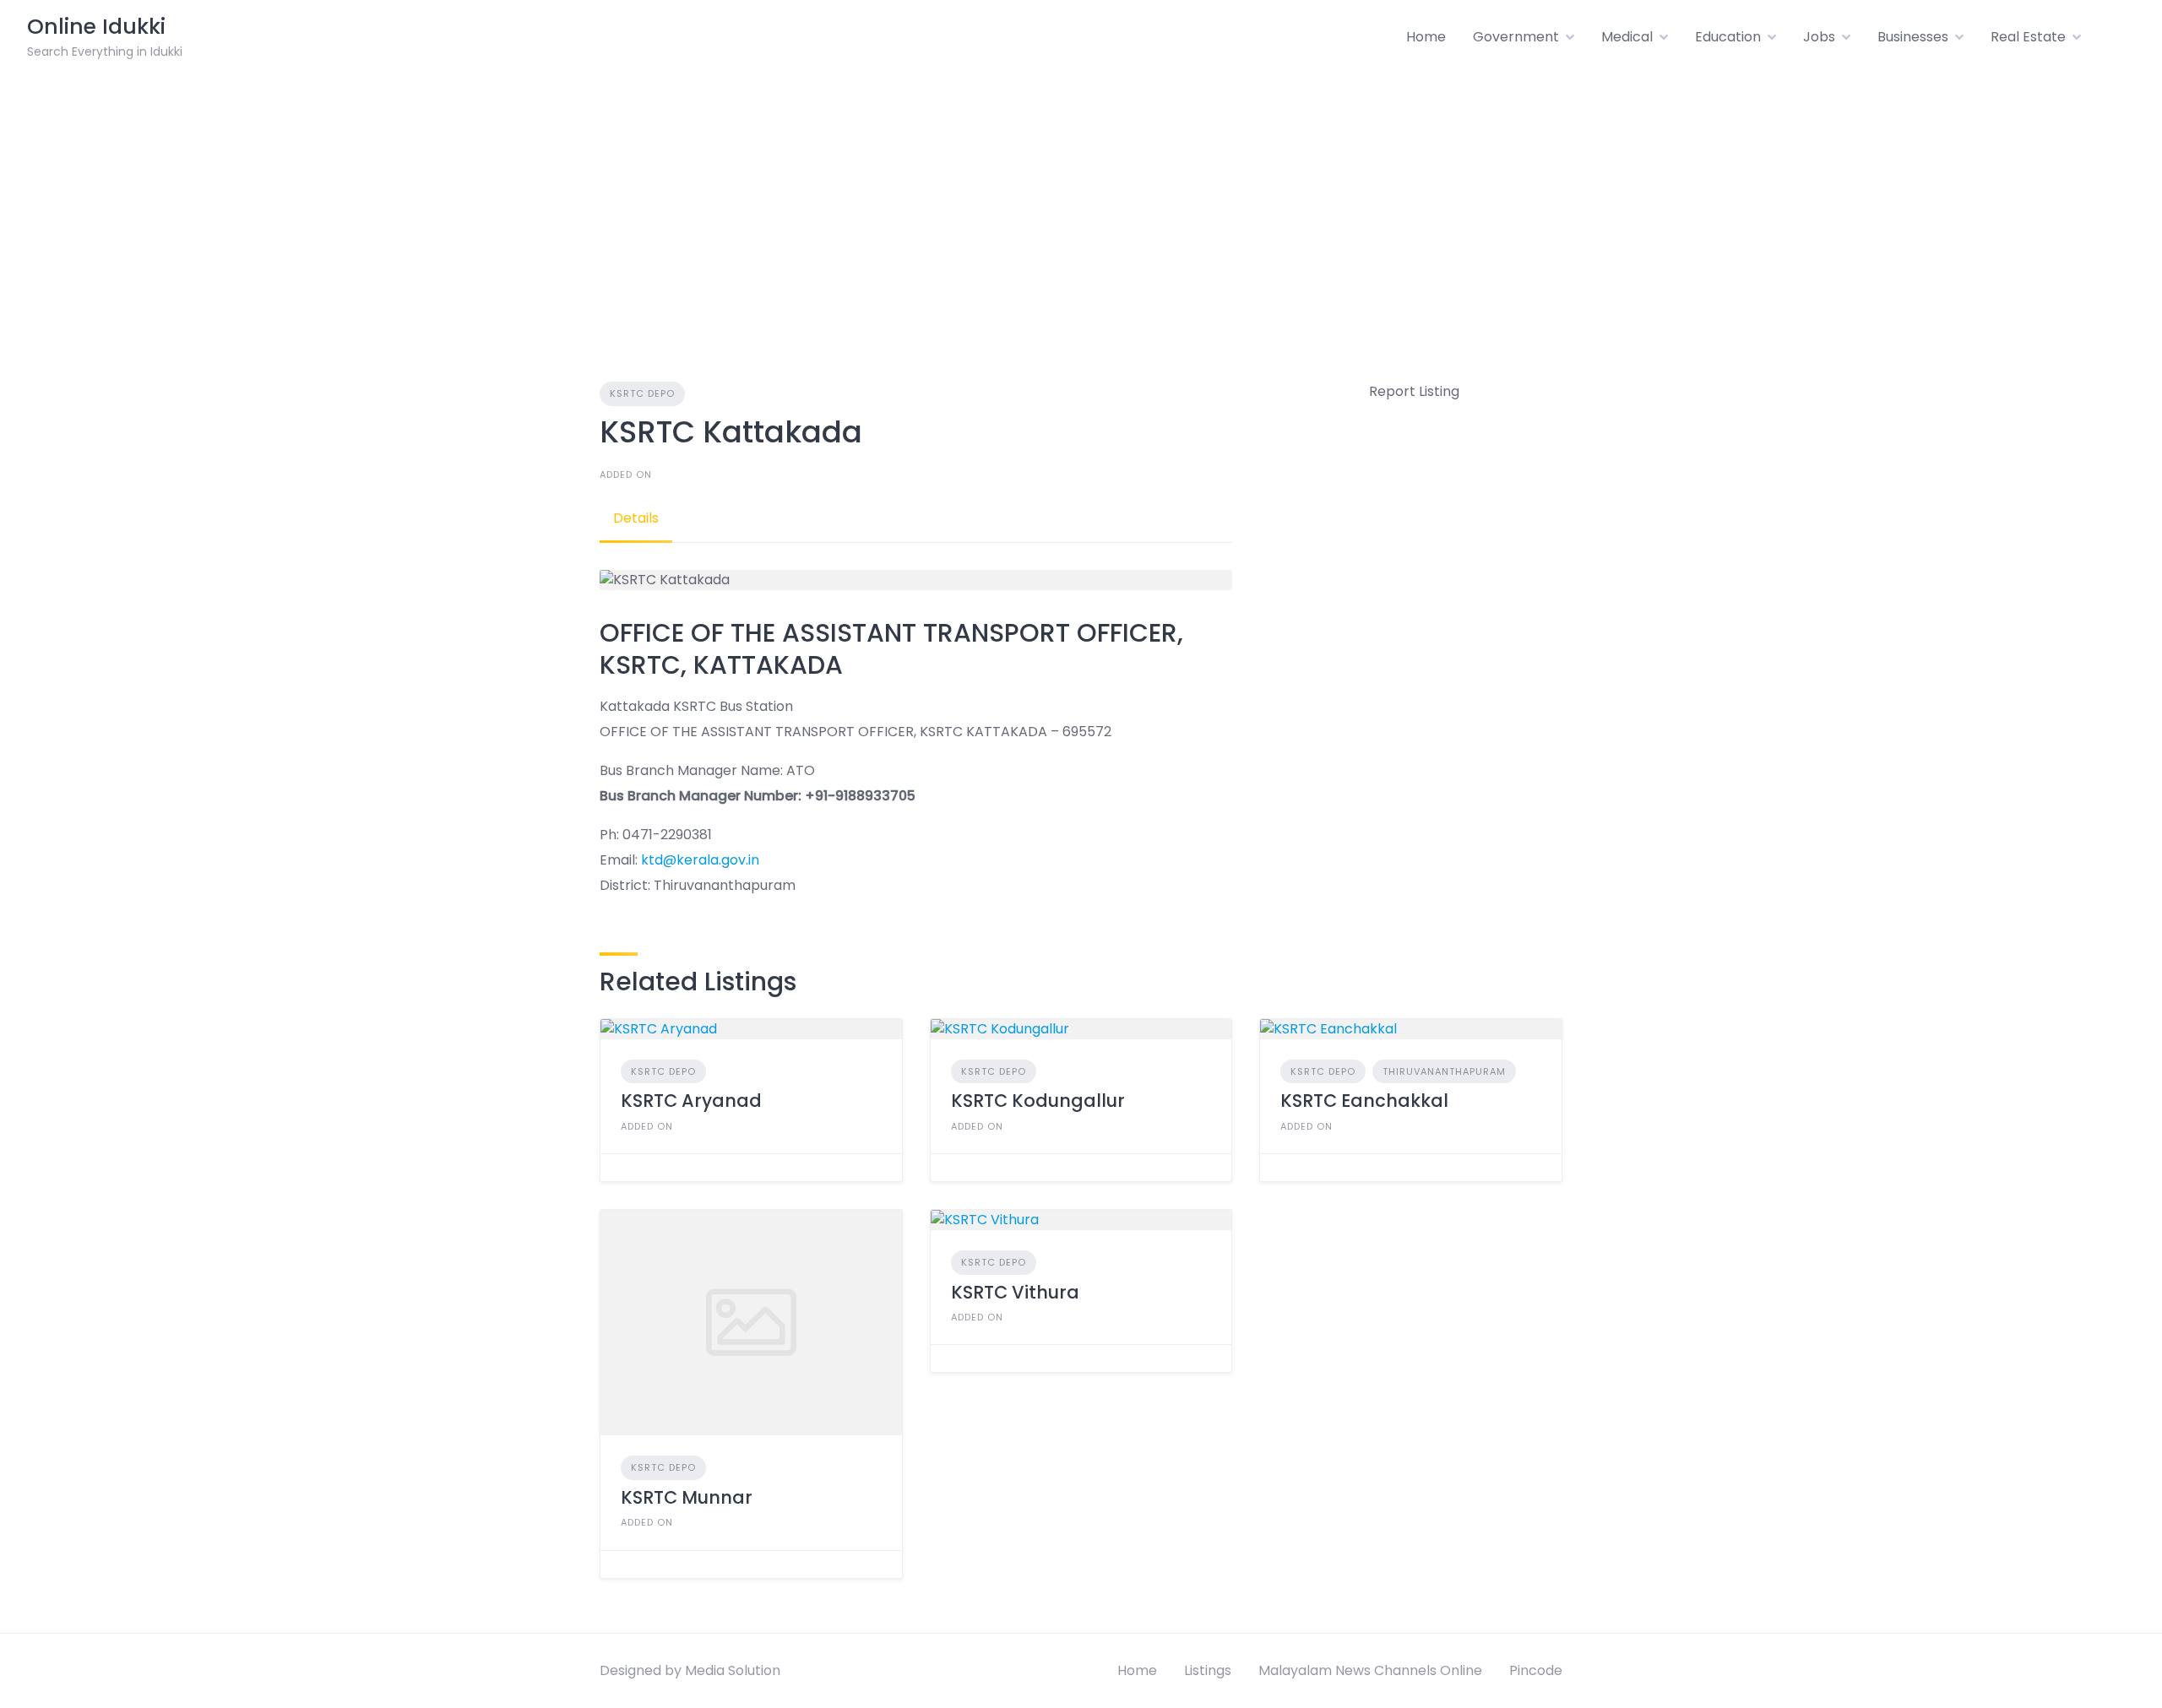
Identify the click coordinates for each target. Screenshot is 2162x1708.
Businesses (1913, 37)
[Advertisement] (1081, 201)
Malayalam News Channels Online (1370, 1670)
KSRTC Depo (642, 393)
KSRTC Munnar (687, 1497)
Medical (1627, 37)
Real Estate (2028, 37)
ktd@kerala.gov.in (700, 860)
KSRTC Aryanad (691, 1101)
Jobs (1819, 37)
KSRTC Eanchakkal (1364, 1101)
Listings (1208, 1670)
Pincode (1536, 1670)
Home (1426, 37)
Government (1516, 37)
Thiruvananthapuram (1444, 1071)
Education (1728, 37)
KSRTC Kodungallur (1038, 1101)
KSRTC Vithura (1015, 1292)
